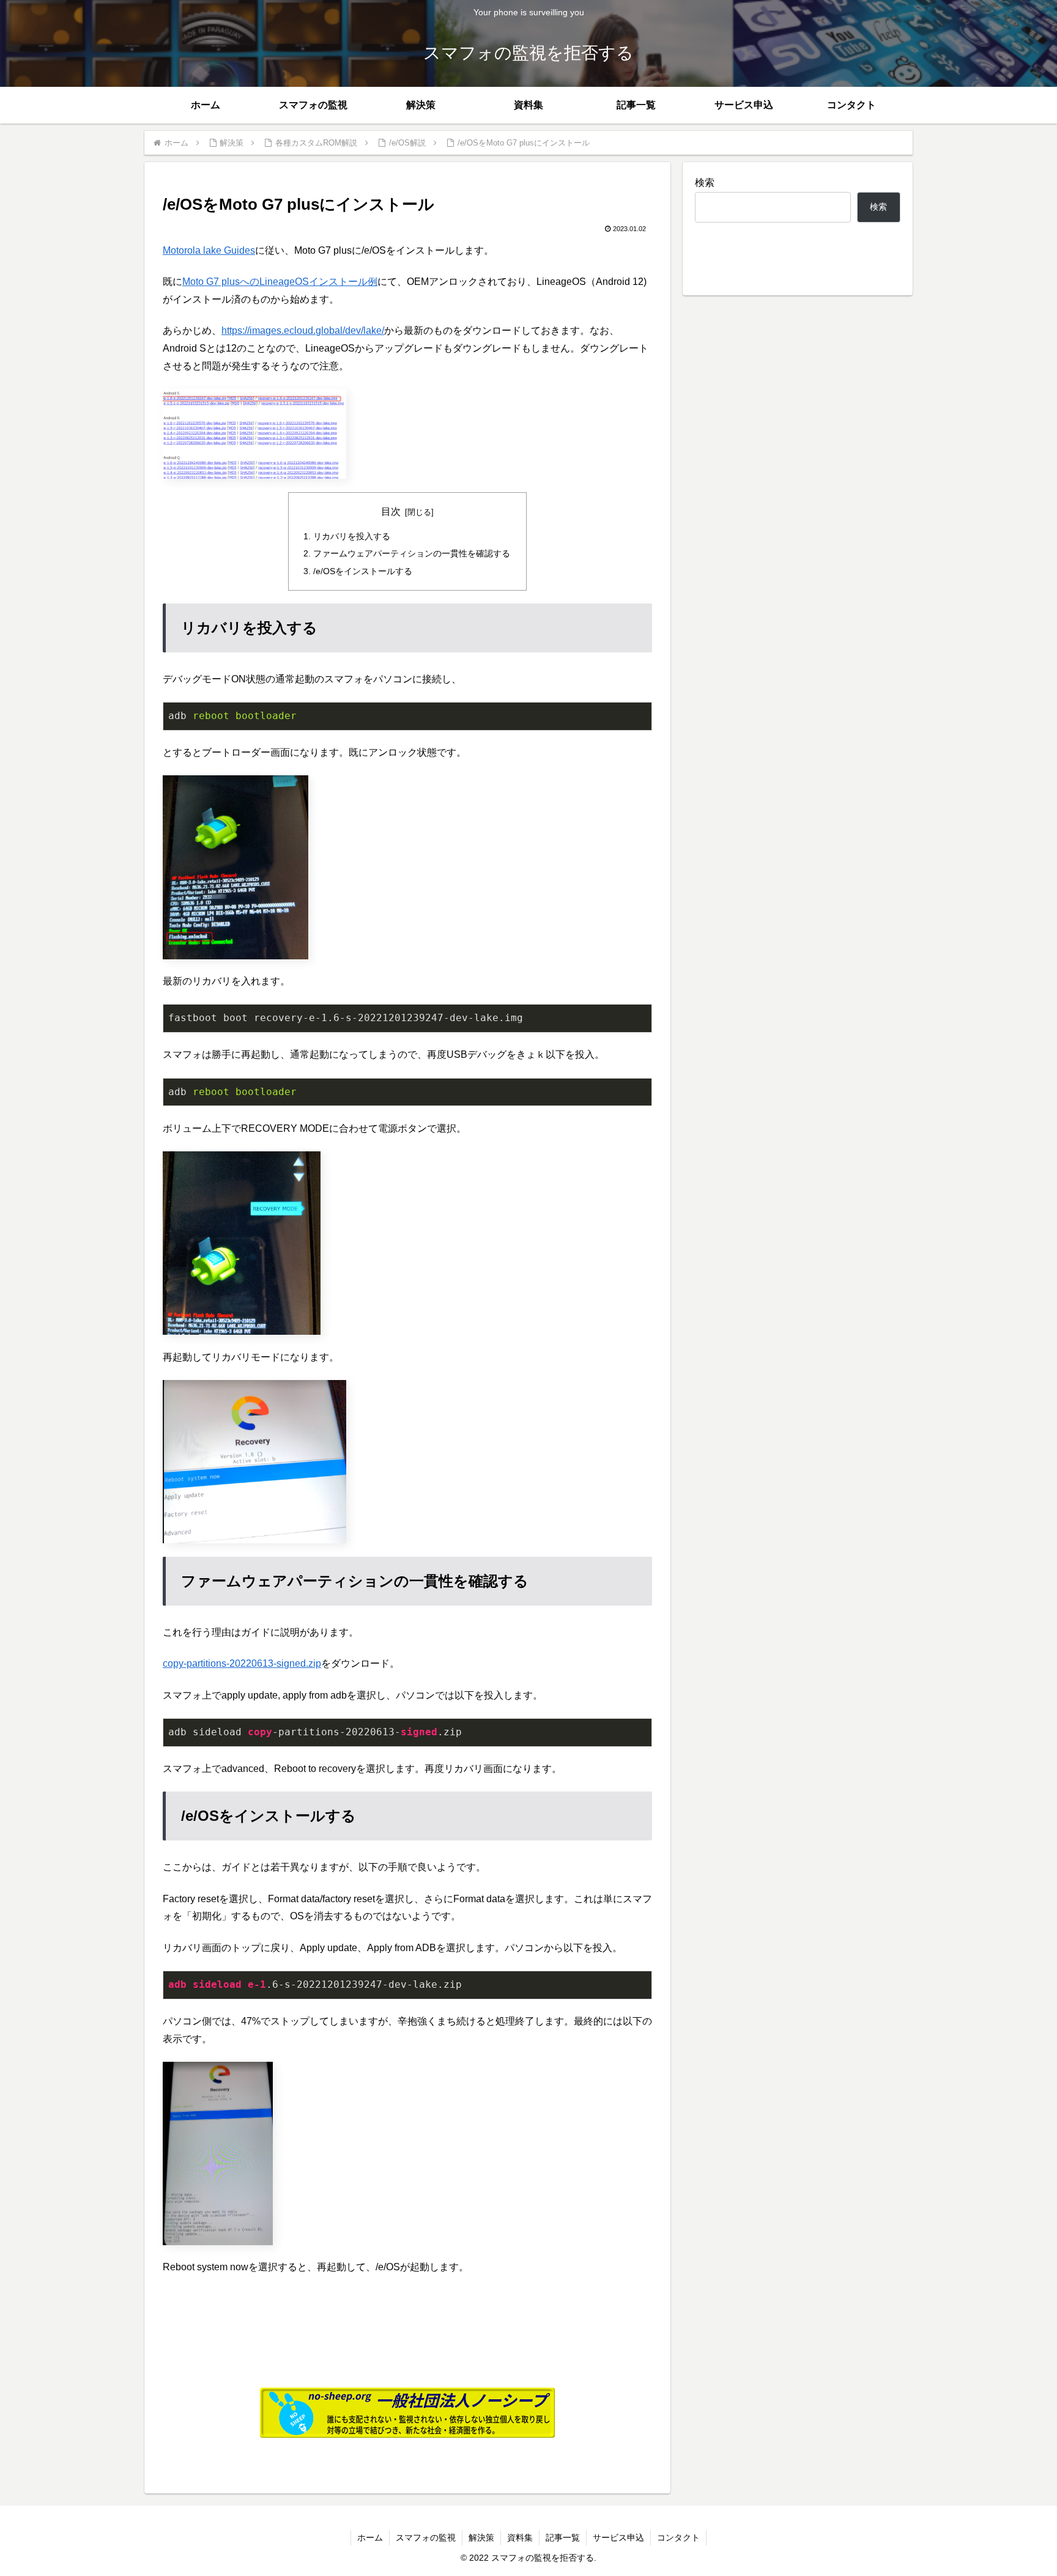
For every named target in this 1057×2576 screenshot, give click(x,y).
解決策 (481, 2537)
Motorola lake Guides (209, 250)
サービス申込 (618, 2537)
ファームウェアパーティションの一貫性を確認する (412, 553)
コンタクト (678, 2537)
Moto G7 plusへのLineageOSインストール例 (280, 282)
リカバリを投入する (352, 536)
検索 (705, 183)
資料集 (520, 2537)
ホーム (370, 2537)
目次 (391, 511)
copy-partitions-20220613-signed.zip (242, 1663)
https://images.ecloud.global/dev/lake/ (303, 330)
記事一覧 (563, 2537)
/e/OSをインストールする (363, 571)
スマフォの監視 (426, 2537)
